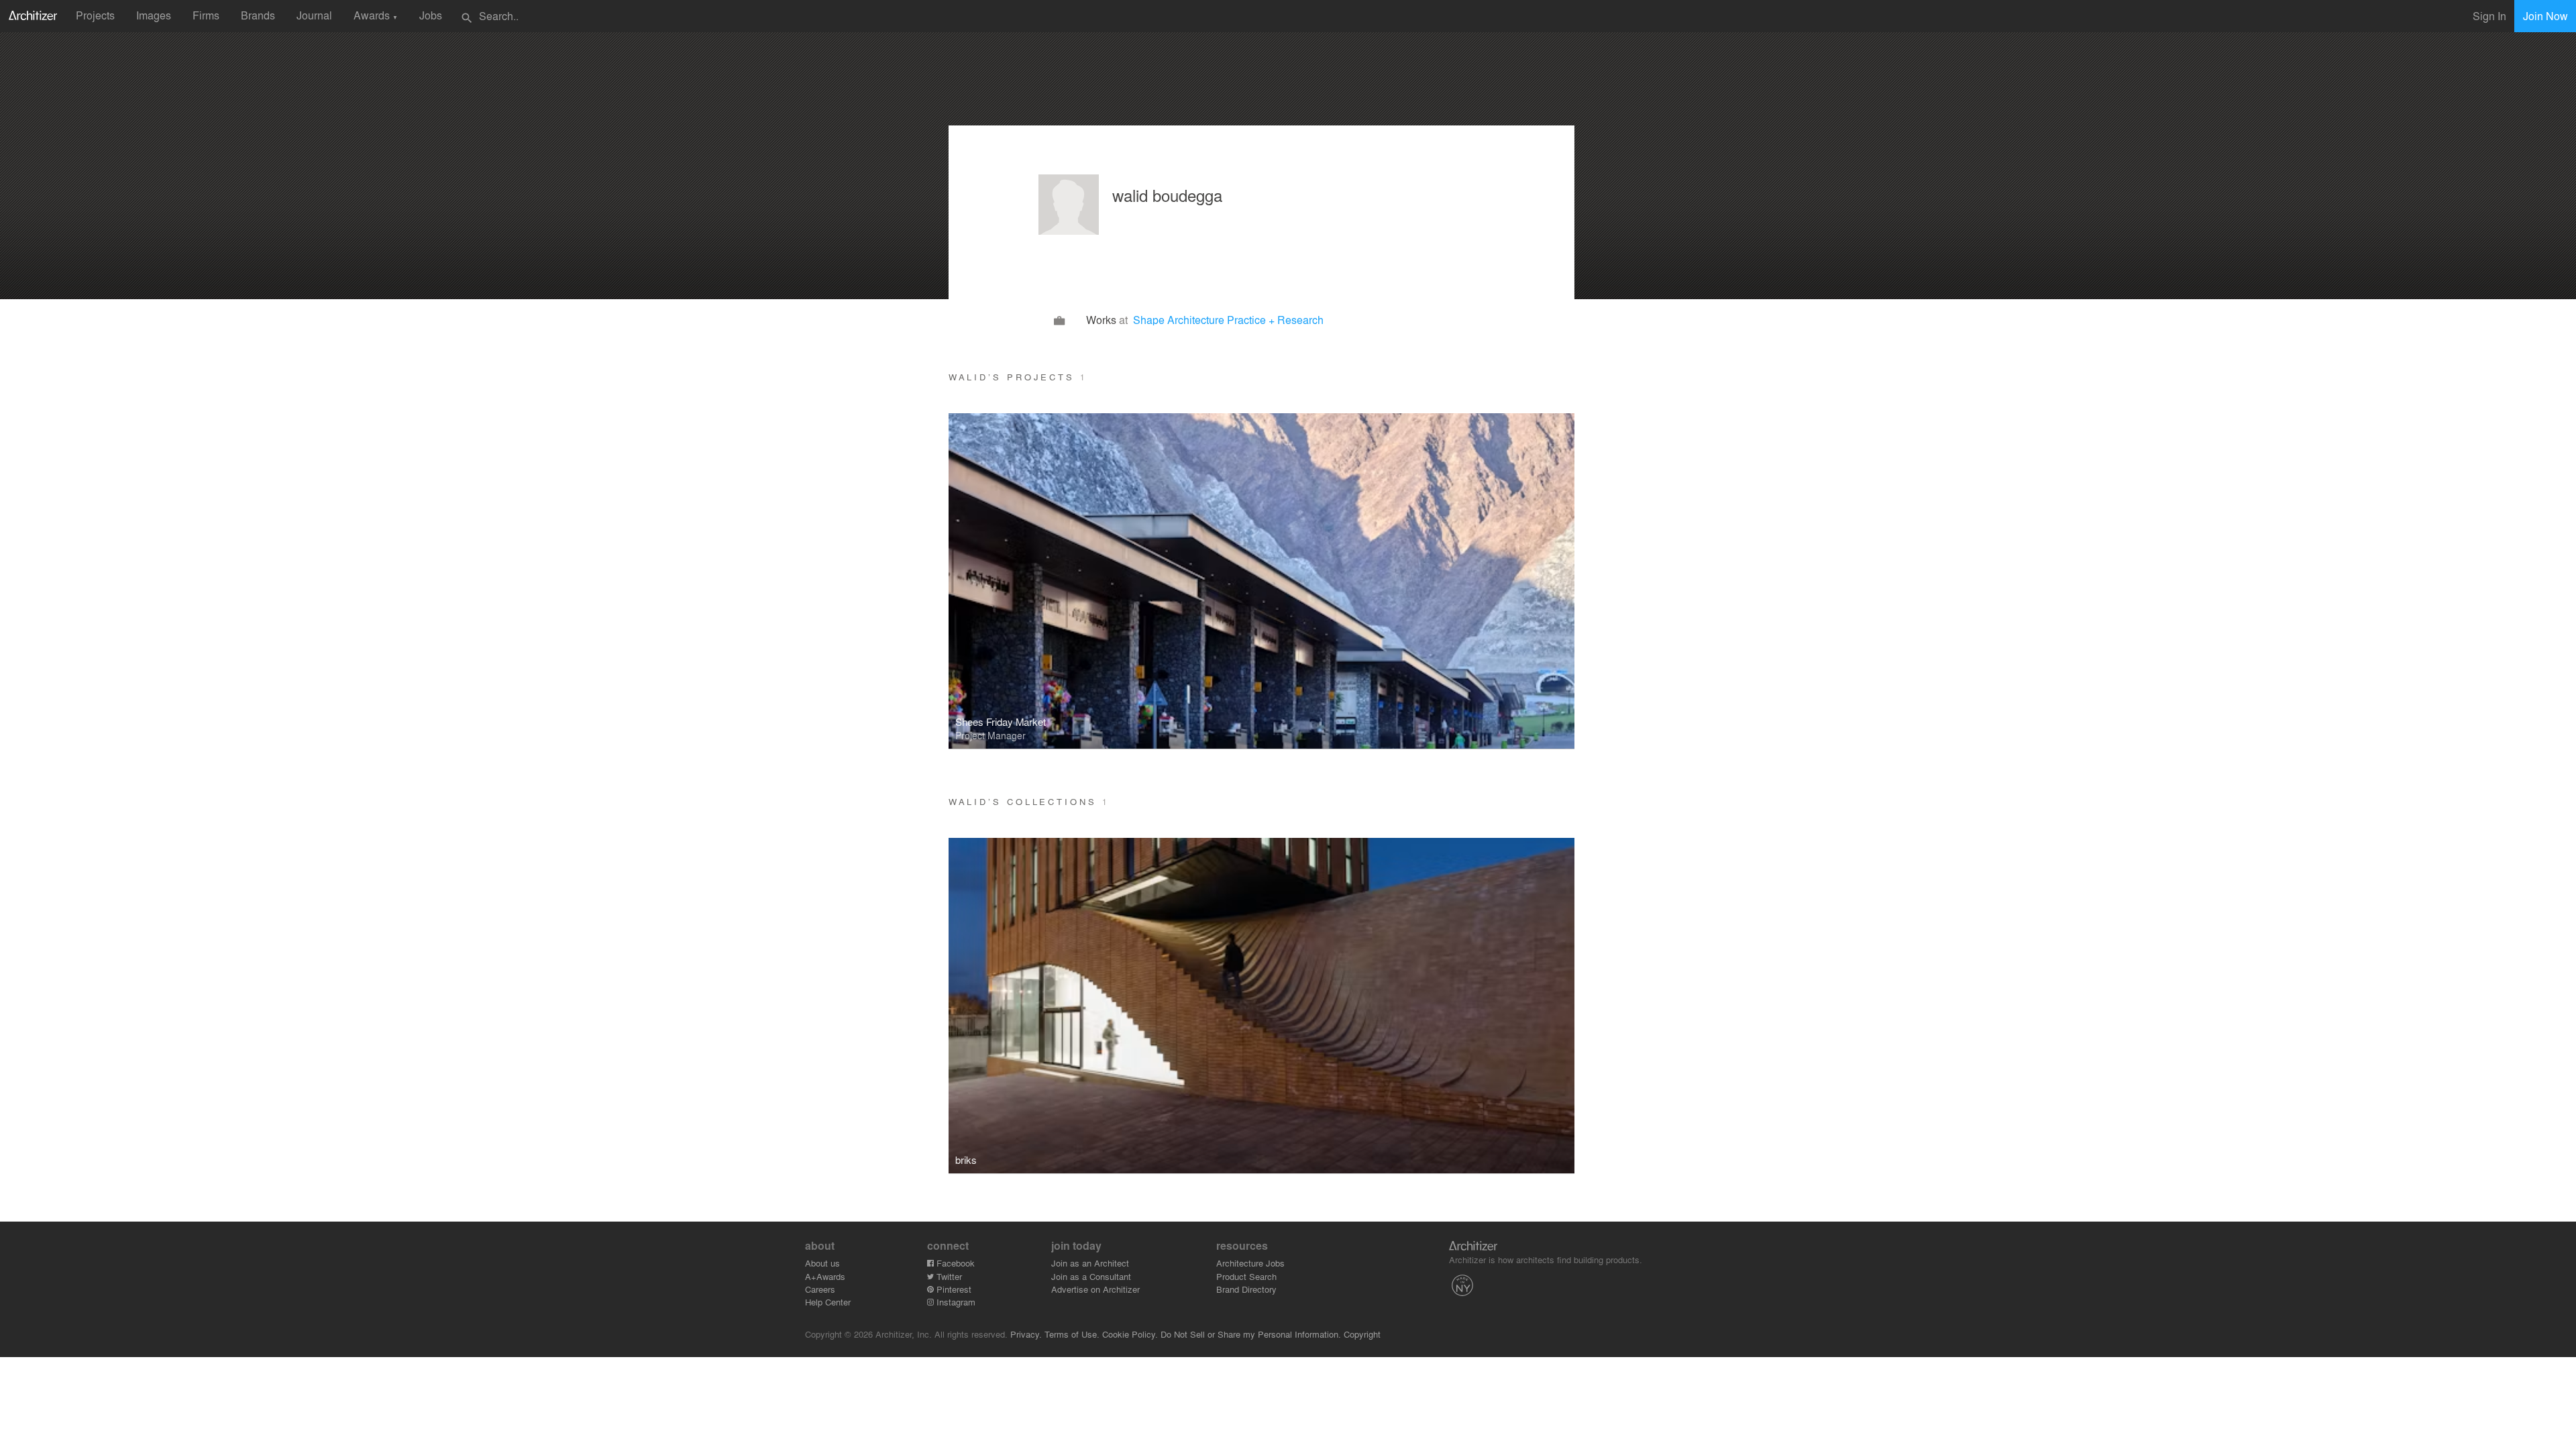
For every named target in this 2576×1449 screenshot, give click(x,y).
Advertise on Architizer (1095, 1289)
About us (822, 1263)
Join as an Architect (1090, 1263)
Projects (95, 15)
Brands (258, 15)
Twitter (948, 1276)
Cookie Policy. (1130, 1334)
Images (154, 15)
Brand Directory (1246, 1289)
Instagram (955, 1302)
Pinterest (953, 1289)
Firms (206, 15)
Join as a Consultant (1091, 1276)
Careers (820, 1289)
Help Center (828, 1302)
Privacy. (1026, 1334)
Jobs (431, 15)
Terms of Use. (1072, 1334)
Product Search (1246, 1276)
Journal (314, 15)
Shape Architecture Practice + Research (1228, 320)
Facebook (954, 1263)
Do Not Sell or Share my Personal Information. (1251, 1334)
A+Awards (825, 1276)
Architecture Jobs (1250, 1263)
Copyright (1362, 1334)
